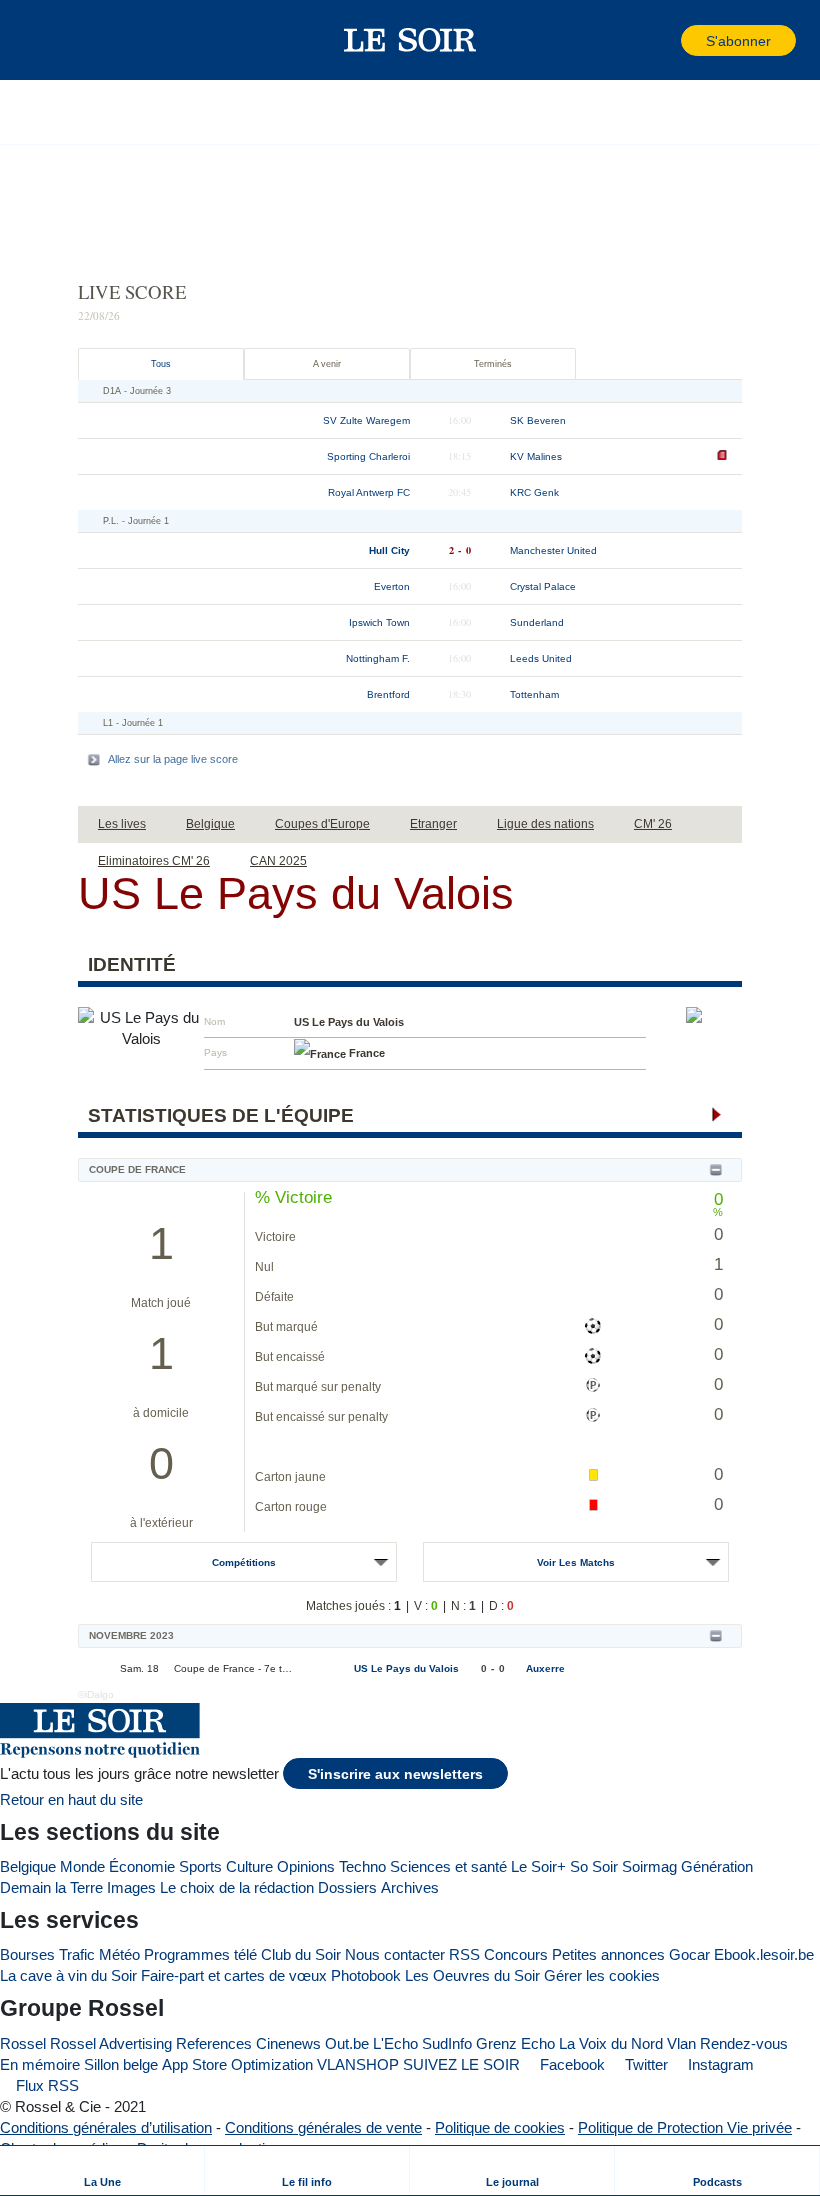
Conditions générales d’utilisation (106, 2127)
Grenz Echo (515, 2043)
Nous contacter (395, 1954)
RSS (464, 1954)
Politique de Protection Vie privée (685, 2127)
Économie (142, 1866)
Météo (119, 1954)
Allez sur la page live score (173, 759)
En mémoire (40, 2064)
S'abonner (738, 41)
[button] (49, 40)
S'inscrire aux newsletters (395, 1774)
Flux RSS (45, 2085)
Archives (410, 1887)
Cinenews (288, 2043)
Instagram (719, 2064)
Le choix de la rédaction (237, 1887)
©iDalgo (96, 1694)
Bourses (27, 1954)
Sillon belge (121, 2064)
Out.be (347, 2043)
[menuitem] (102, 2170)
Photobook (366, 1975)
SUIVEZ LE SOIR (461, 2064)
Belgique (28, 1866)
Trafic (77, 1954)
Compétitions (244, 1562)
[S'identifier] (664, 40)
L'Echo (395, 2043)
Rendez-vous (744, 2043)
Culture (249, 1866)
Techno (362, 1866)
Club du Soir (301, 1954)
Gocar (689, 1954)
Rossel (23, 2043)
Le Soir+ (538, 1866)
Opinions (306, 1866)
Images (131, 1887)
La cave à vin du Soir (68, 1975)
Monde (82, 1866)
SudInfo (447, 2043)
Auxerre (545, 1668)
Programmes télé (200, 1954)
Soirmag (649, 1866)
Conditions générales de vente (323, 2127)
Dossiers (347, 1887)
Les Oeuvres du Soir (472, 1975)
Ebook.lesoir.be (764, 1954)
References (214, 2043)
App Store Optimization (237, 2064)
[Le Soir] (410, 40)
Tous (161, 364)
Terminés (493, 364)
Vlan (681, 2043)
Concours (516, 1954)
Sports (200, 1866)
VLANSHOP (358, 2064)
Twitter (644, 2064)
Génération (717, 1866)
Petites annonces (608, 1954)
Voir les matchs (576, 1562)
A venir (327, 364)
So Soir (594, 1866)
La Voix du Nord (611, 2043)
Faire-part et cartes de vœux (234, 1975)
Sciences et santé (448, 1866)
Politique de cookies (500, 2127)
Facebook (570, 2064)
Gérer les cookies (602, 1975)
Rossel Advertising (111, 2043)
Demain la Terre (51, 1887)
